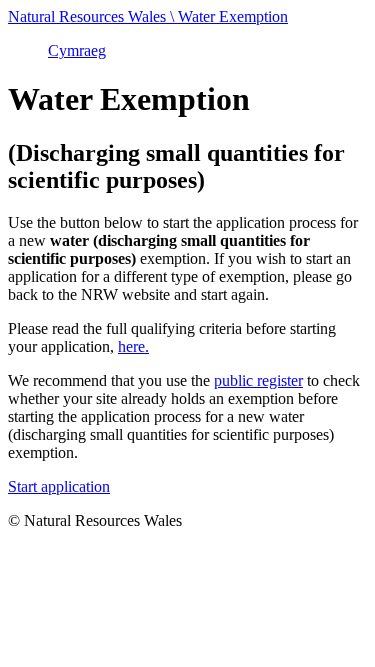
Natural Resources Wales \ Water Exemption (148, 16)
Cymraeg (77, 50)
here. (133, 346)
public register (258, 380)
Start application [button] (59, 486)
